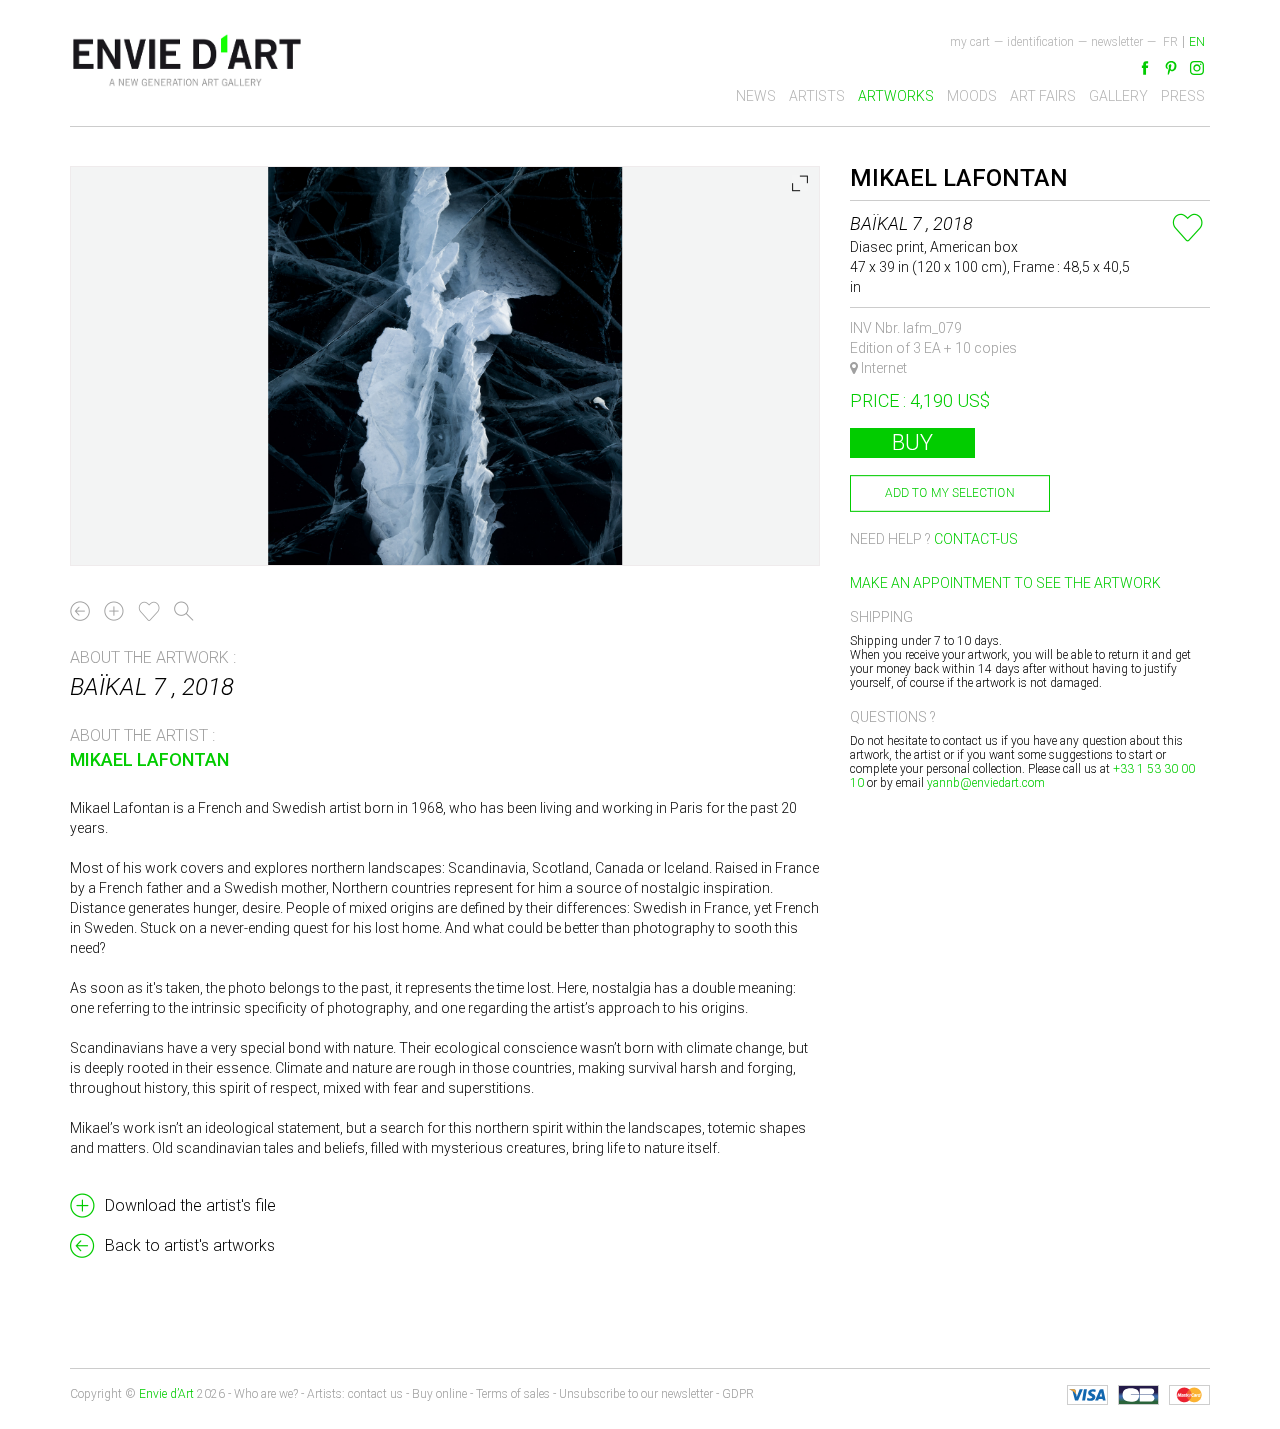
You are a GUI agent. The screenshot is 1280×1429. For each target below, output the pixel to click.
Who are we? (266, 1394)
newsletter (1117, 42)
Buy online (439, 1394)
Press (1183, 96)
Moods (972, 96)
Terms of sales (513, 1394)
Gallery (1118, 96)
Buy (912, 442)
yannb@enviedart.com (986, 783)
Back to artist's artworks (190, 1245)
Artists (817, 96)
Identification (1040, 42)
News (756, 96)
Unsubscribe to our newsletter (636, 1394)
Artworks (896, 96)
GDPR (738, 1394)
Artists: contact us (355, 1394)
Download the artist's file (190, 1205)
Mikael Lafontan (149, 759)
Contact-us (976, 539)
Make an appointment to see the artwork (1005, 583)
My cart (970, 42)
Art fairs (1043, 96)
